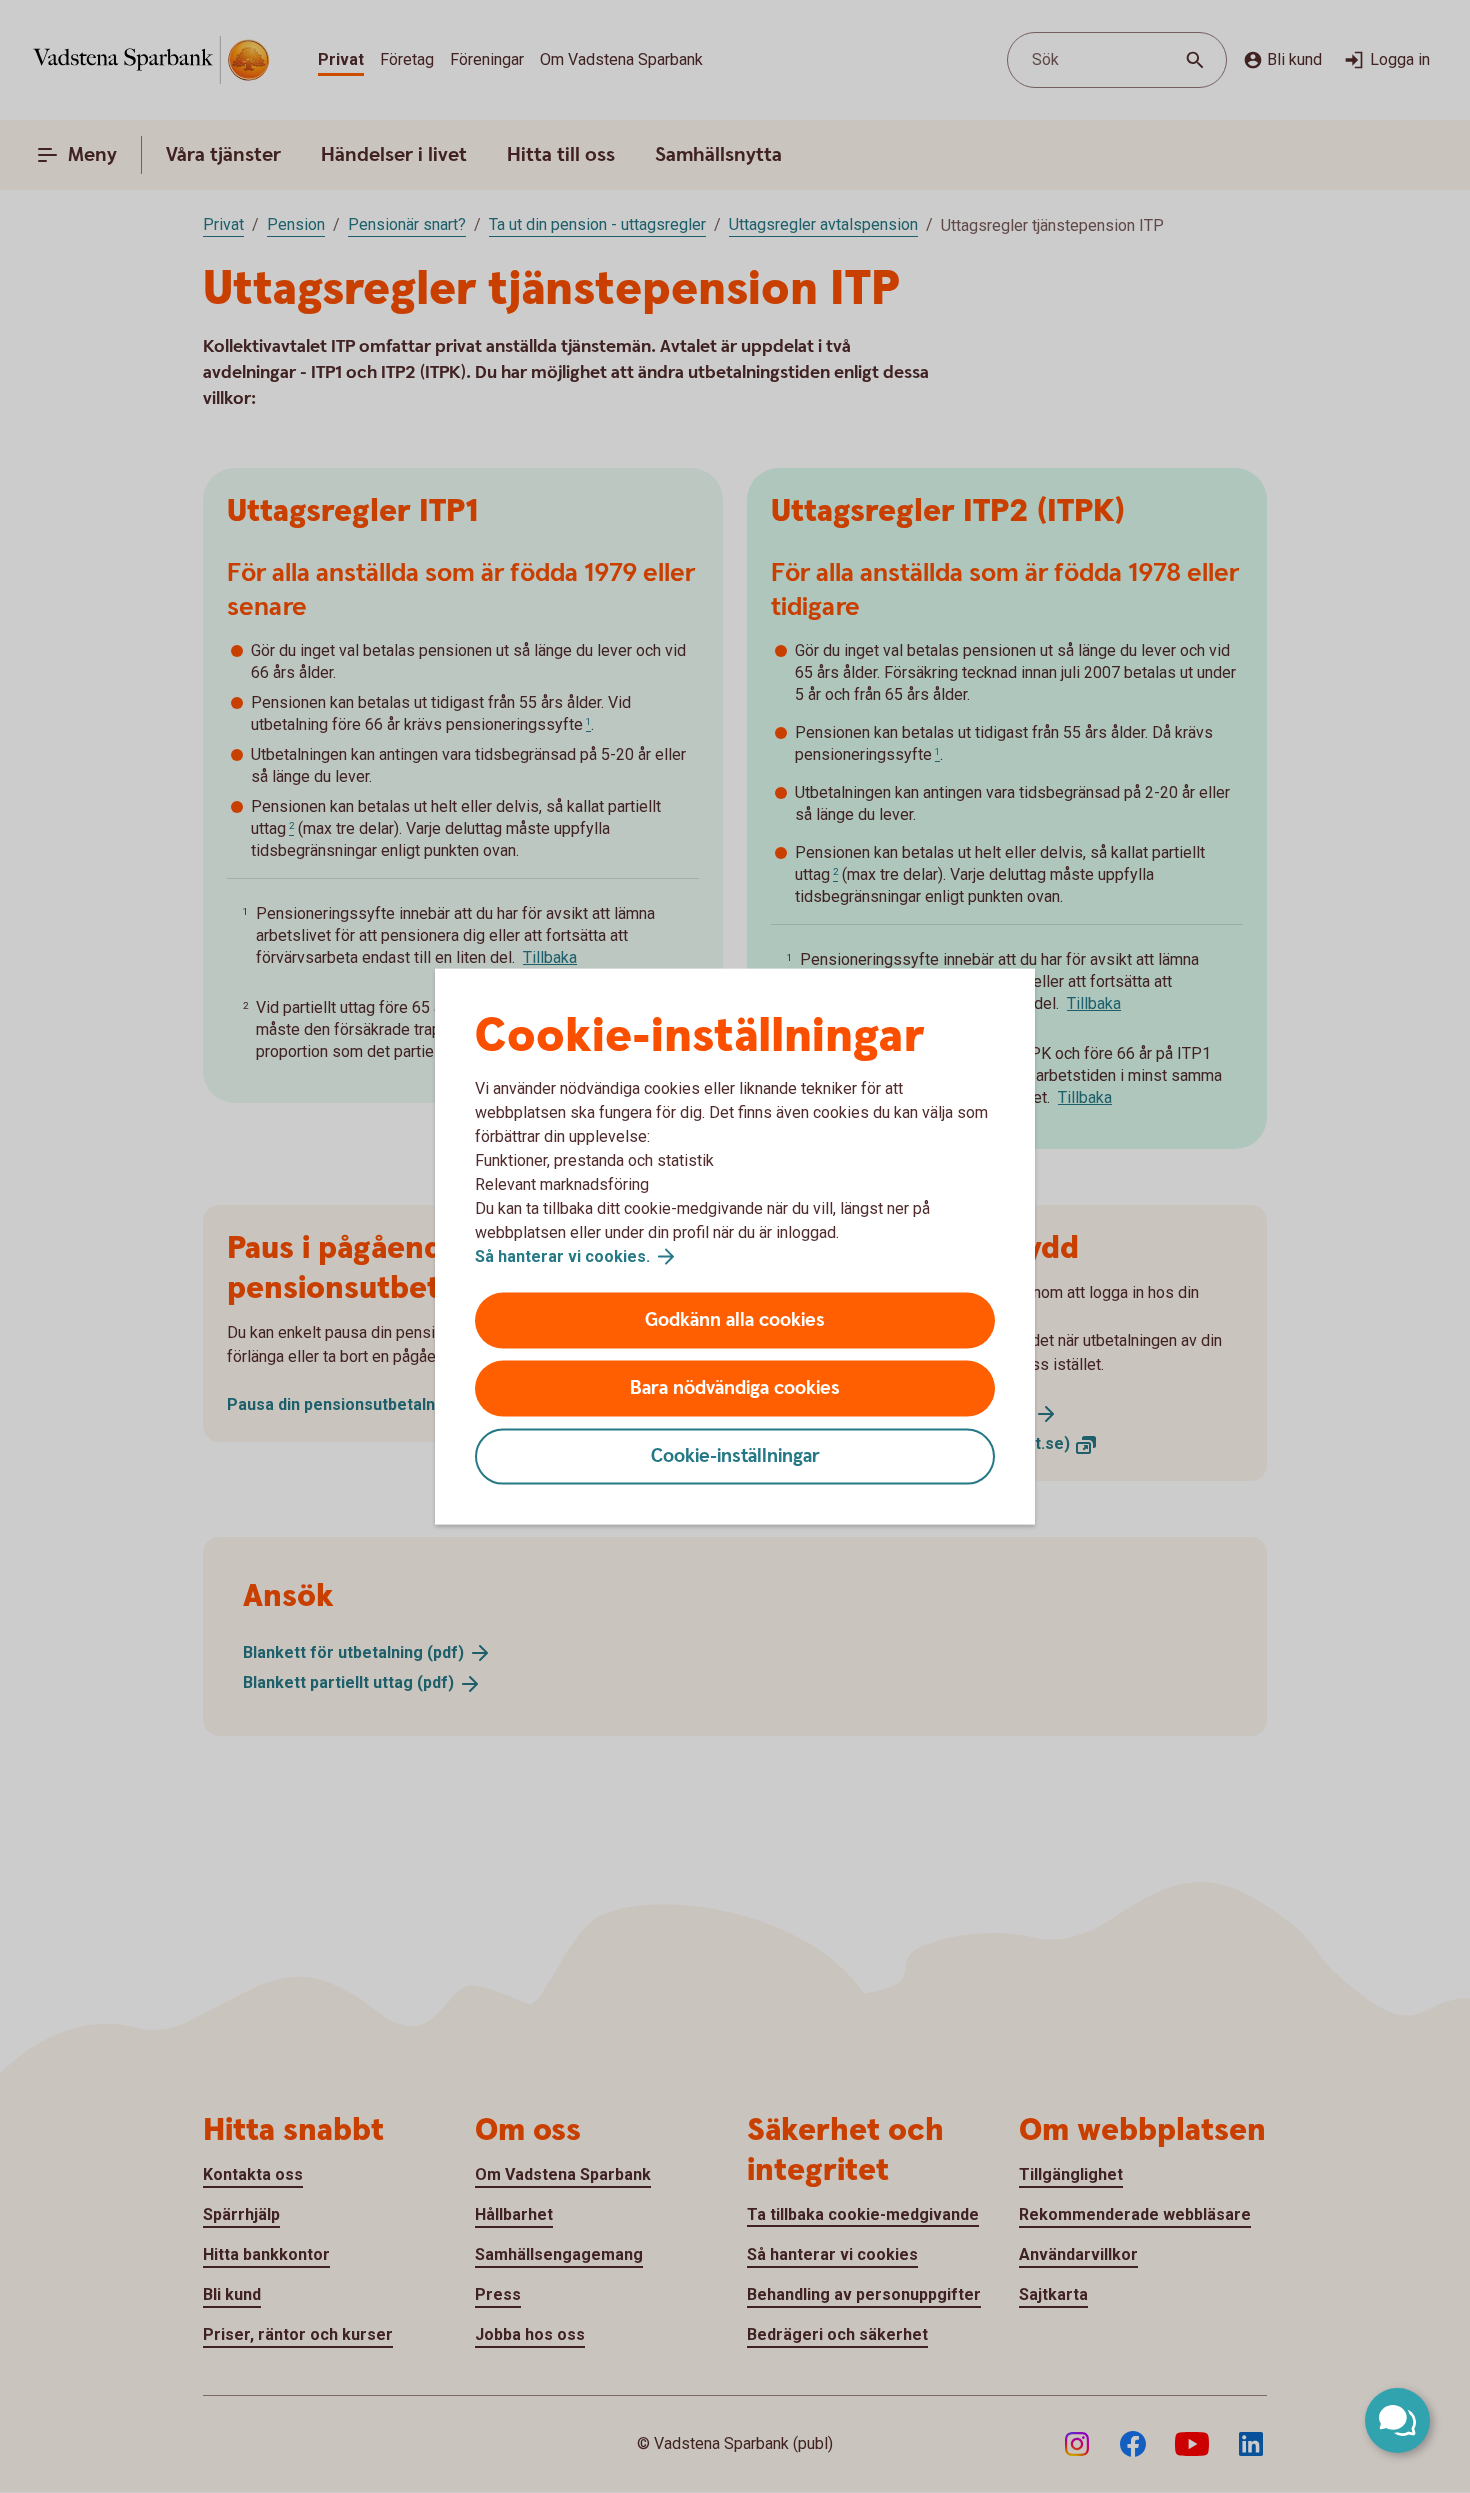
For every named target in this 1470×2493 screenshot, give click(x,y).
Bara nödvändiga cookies (735, 1388)
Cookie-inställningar (735, 1456)
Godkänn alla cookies (735, 1320)
